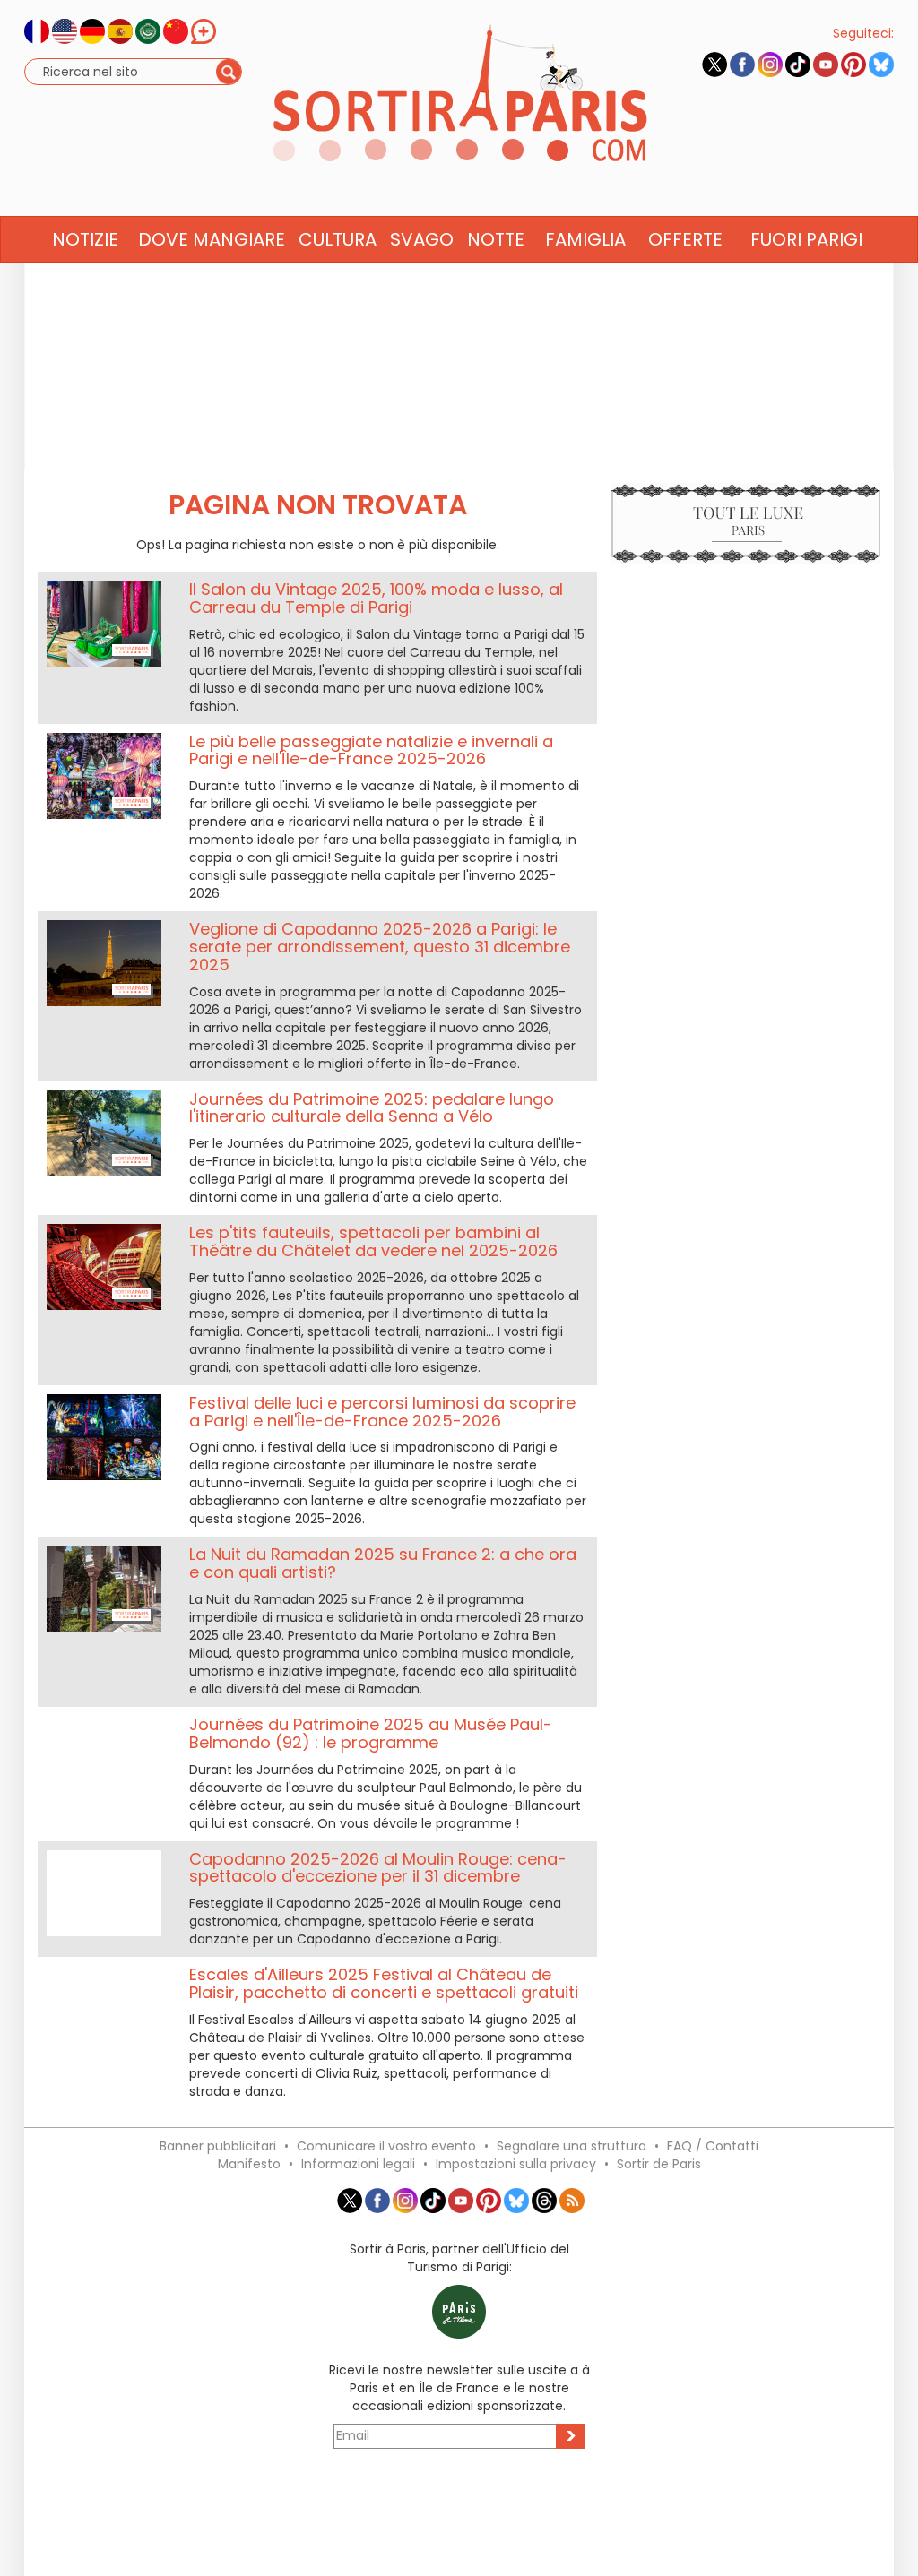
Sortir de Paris (659, 2164)
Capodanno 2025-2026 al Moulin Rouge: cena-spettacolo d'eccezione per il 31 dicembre (378, 1868)
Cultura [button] (338, 239)
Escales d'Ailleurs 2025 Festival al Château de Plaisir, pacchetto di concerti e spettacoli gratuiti (384, 1983)
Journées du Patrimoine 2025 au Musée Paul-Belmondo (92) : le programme (371, 1733)
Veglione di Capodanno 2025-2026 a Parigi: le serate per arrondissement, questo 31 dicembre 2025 (380, 947)
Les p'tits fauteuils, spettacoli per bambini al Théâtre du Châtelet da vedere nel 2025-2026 (373, 1241)
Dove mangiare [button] (212, 239)
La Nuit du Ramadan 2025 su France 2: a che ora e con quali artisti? (383, 1563)
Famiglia (585, 239)
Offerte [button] (685, 239)
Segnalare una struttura (572, 2146)
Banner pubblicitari (218, 2146)
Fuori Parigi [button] (806, 239)
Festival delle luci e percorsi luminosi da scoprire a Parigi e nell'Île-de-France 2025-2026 (382, 1412)
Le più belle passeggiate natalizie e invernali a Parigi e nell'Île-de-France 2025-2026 (371, 750)
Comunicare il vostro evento (386, 2146)
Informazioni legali (358, 2164)
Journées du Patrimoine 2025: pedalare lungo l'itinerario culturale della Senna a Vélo (372, 1108)
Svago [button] (422, 239)
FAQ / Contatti (713, 2146)
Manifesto (249, 2164)
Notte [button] (496, 239)
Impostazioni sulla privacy (516, 2164)
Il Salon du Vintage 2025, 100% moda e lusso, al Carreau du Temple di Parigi (376, 598)
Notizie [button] (85, 239)
